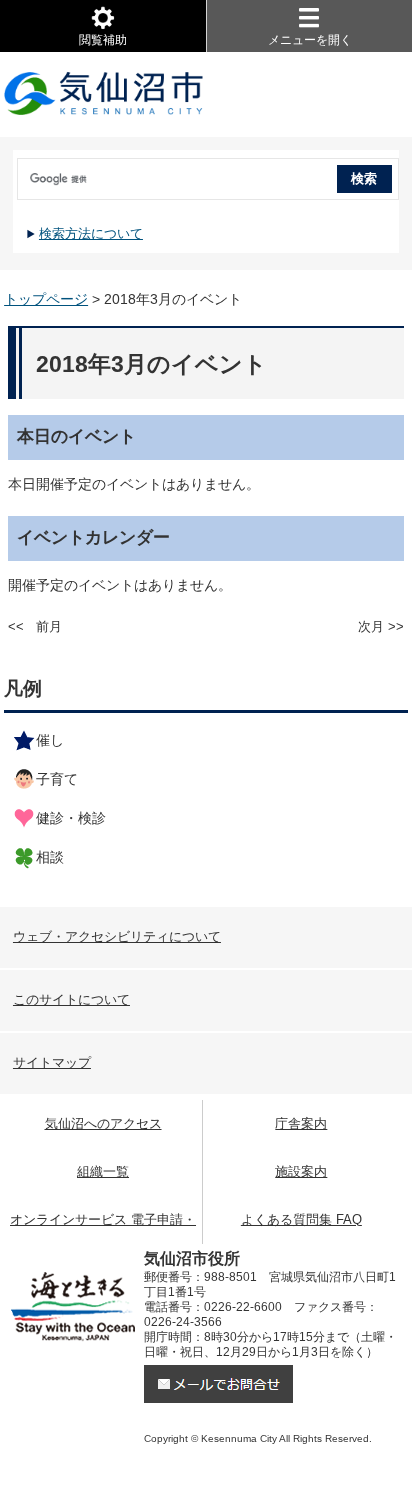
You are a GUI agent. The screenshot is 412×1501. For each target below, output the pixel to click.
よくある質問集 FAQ (301, 1219)
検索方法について (91, 233)
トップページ (46, 299)
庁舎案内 (301, 1123)
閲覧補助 (103, 40)
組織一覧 (103, 1171)
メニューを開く (310, 40)
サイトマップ (52, 1062)
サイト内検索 (15, 172)
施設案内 (301, 1171)
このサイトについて (71, 999)
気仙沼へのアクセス (103, 1123)
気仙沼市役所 (104, 95)
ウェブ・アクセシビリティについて (117, 936)
